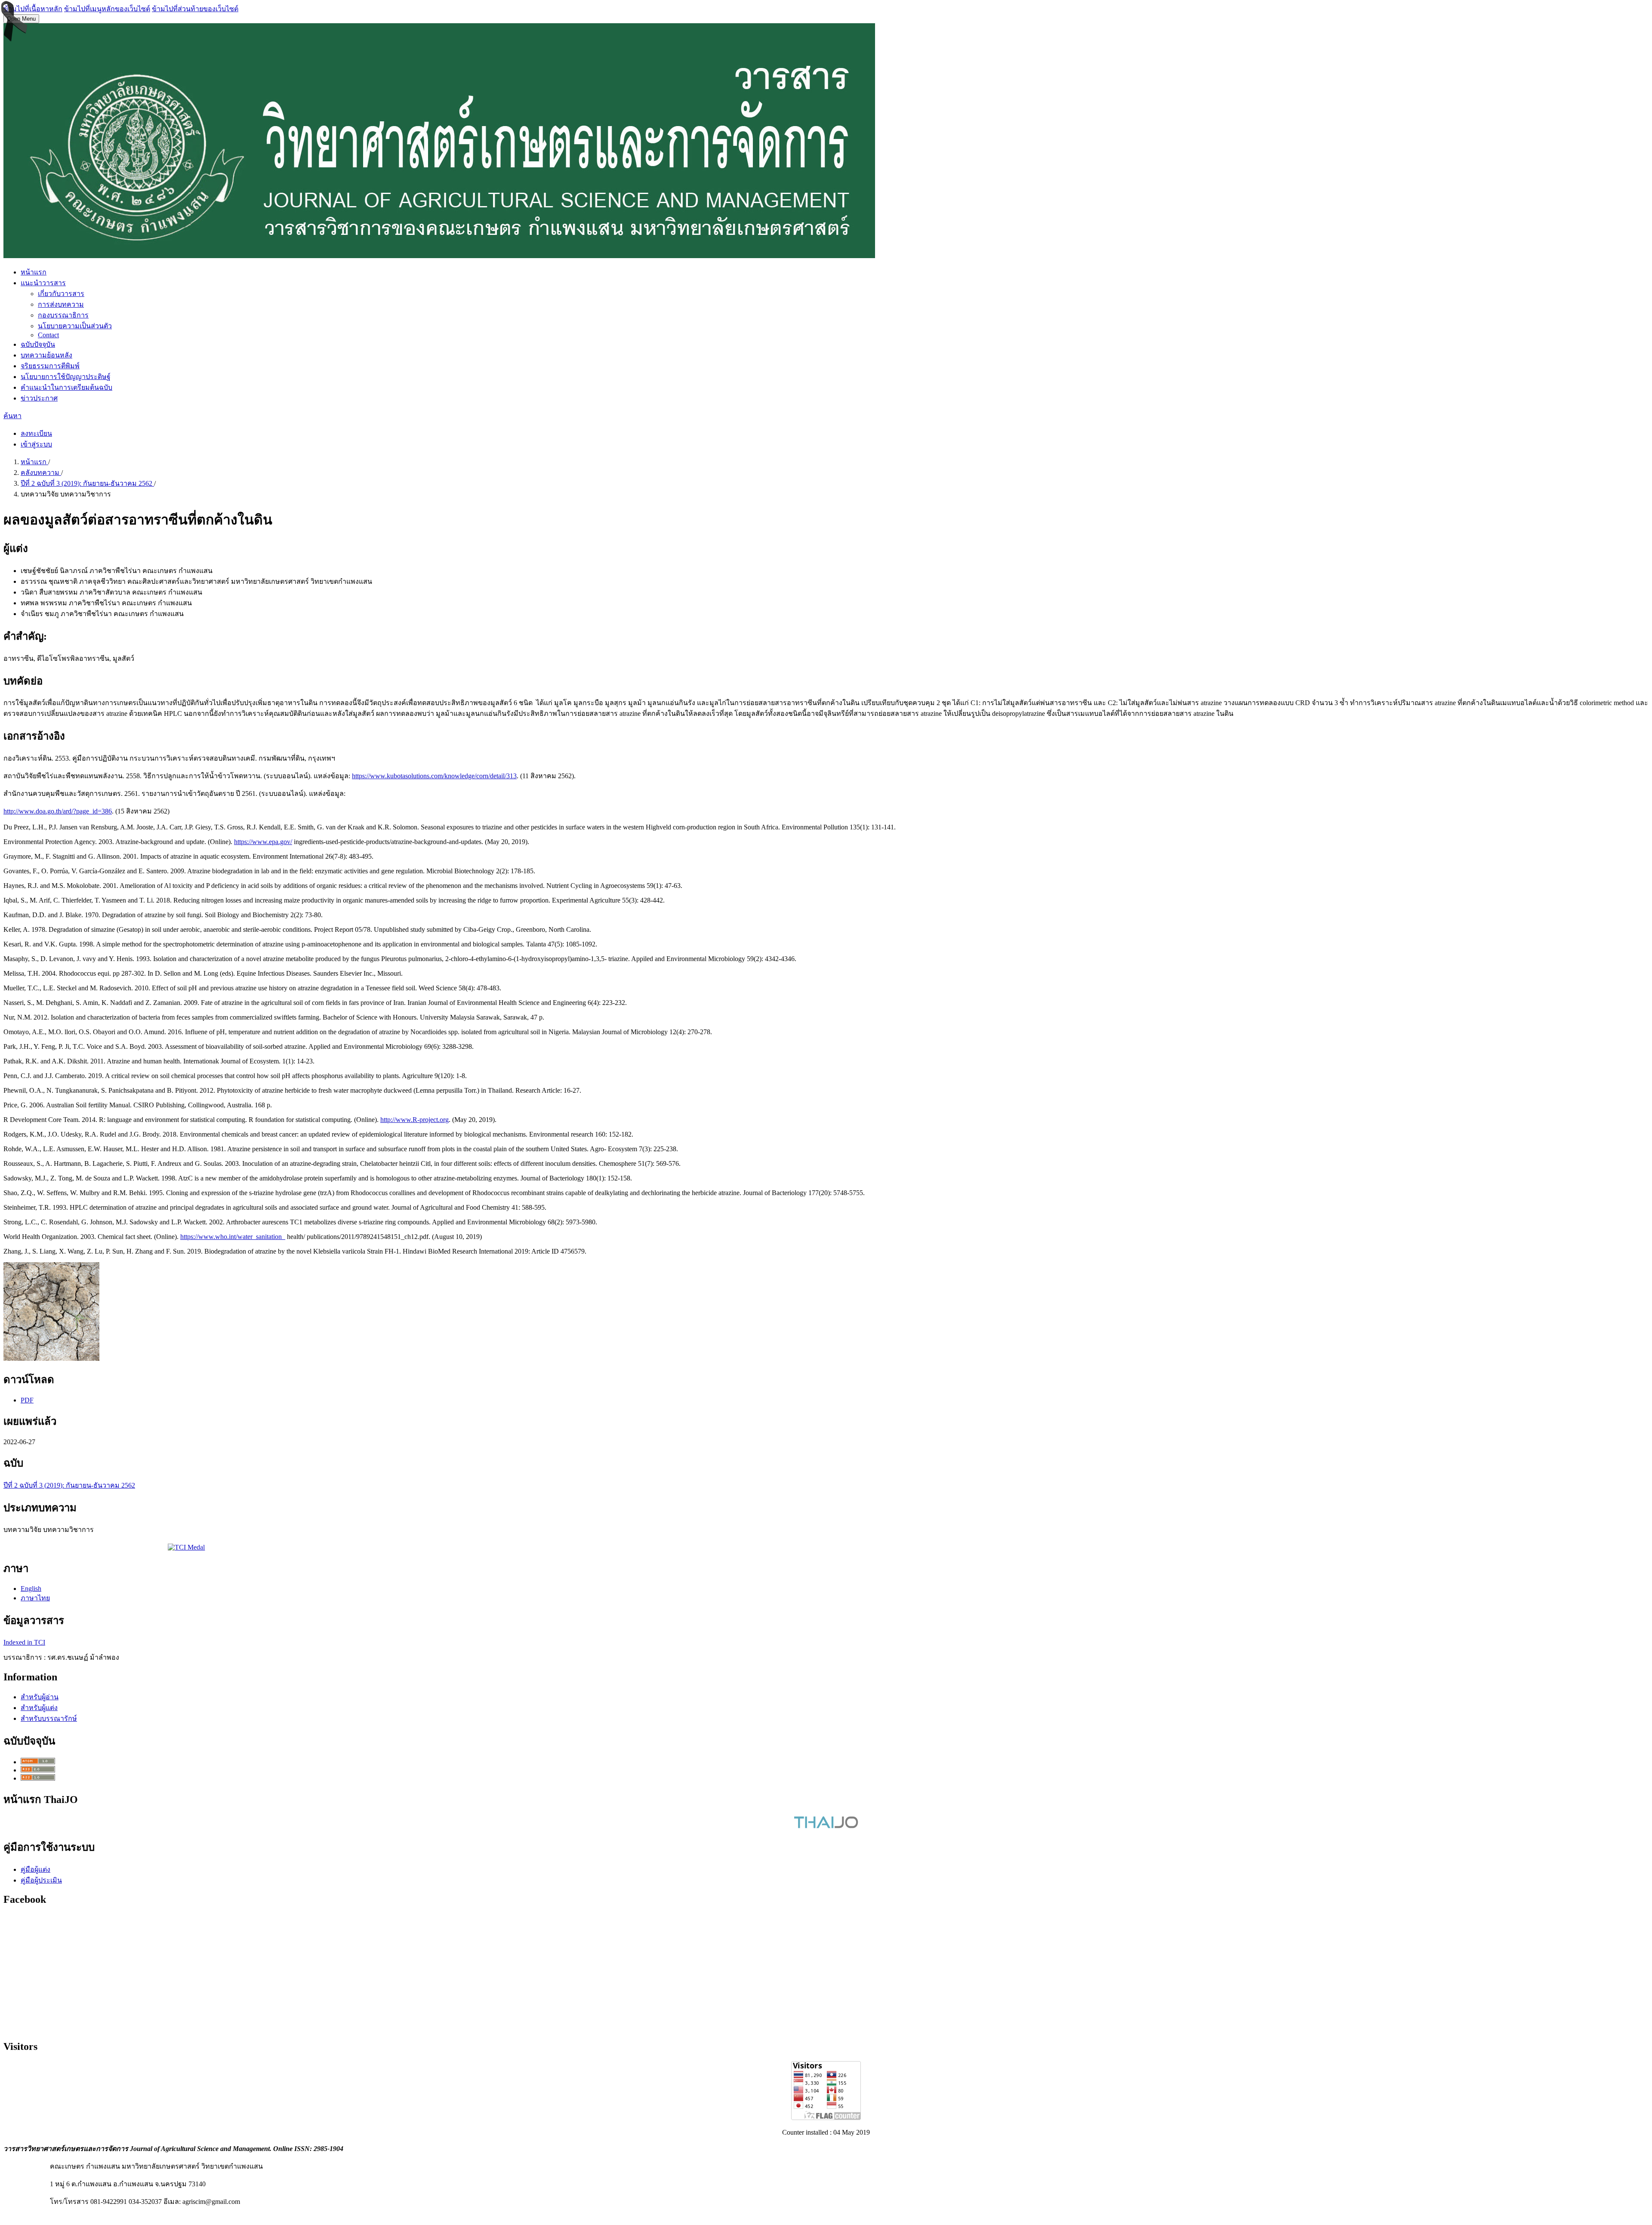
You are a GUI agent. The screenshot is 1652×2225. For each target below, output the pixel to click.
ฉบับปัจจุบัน (38, 344)
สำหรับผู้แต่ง (39, 1708)
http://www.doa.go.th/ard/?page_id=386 (58, 811)
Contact (48, 335)
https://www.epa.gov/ (263, 842)
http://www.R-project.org (415, 1120)
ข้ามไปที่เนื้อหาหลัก (33, 9)
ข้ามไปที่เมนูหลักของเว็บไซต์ (107, 9)
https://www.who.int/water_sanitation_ (233, 1237)
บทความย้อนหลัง (46, 355)
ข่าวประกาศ (39, 398)
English (31, 1589)
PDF (27, 1400)
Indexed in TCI (24, 1642)
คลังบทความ (41, 473)
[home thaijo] (826, 1826)
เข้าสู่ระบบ (36, 444)
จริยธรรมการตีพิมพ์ (50, 366)
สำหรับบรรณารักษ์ (49, 1718)
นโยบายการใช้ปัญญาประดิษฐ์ (66, 377)
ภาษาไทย (35, 1598)
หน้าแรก (34, 272)
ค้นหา (12, 416)
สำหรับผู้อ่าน (40, 1697)
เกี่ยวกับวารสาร (61, 294)
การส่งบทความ (61, 304)
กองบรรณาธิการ (63, 315)
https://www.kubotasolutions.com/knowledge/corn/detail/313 (434, 776)
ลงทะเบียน (36, 433)
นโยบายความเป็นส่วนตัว (75, 326)
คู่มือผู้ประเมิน (41, 1880)
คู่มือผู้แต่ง (35, 1869)
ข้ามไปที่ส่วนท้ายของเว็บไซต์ (195, 9)
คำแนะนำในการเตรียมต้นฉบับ (66, 387)
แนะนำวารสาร (43, 283)
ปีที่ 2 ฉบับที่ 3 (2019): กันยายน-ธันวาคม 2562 (87, 483)
